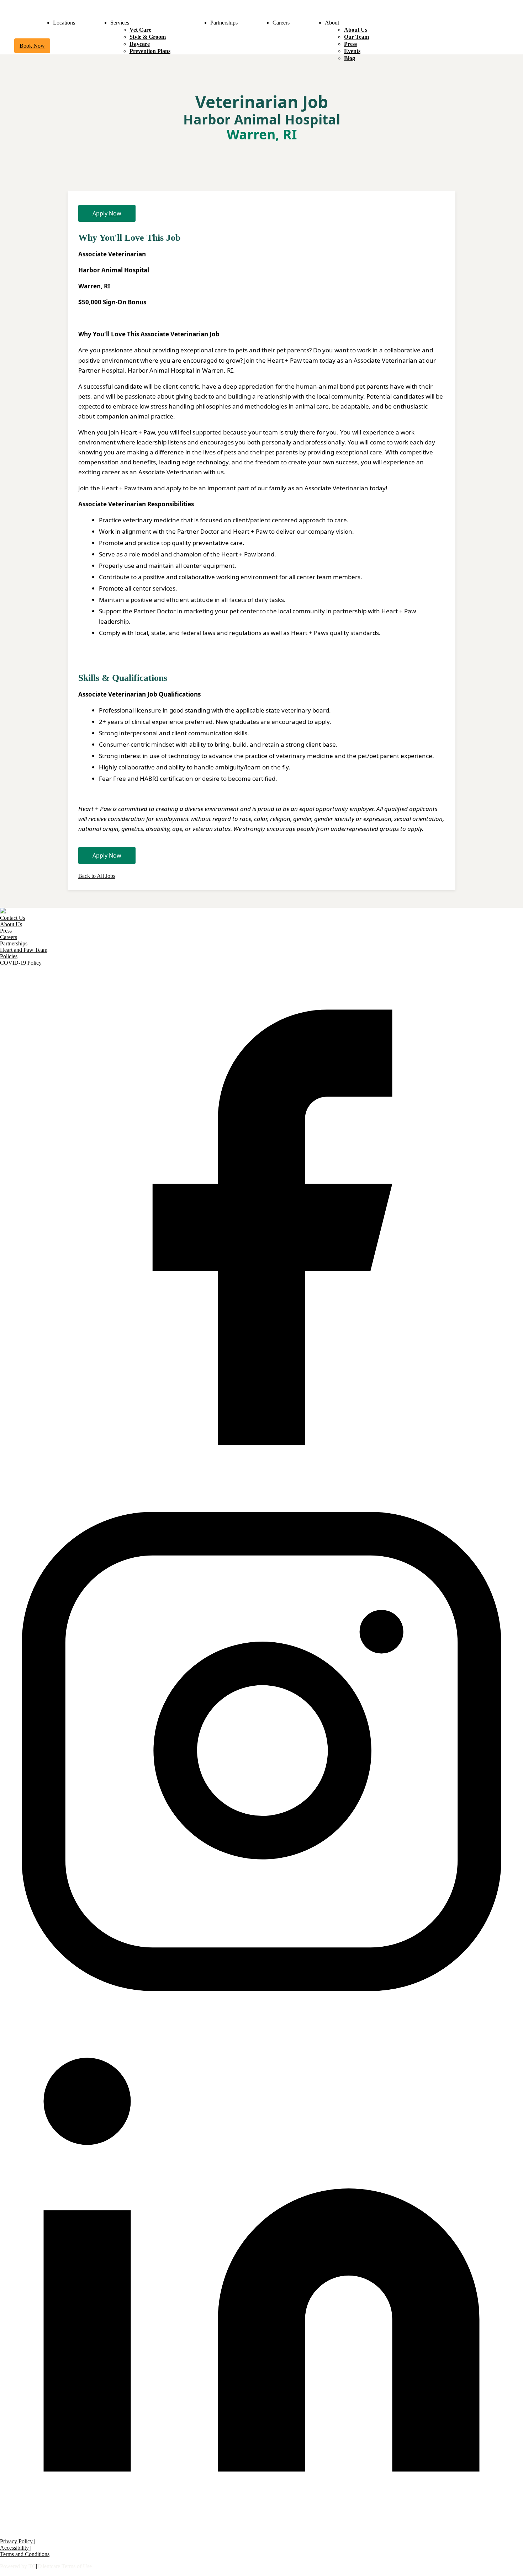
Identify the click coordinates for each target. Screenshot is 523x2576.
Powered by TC (18, 2566)
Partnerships (224, 23)
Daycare (140, 44)
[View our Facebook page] (261, 1487)
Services (120, 23)
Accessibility (15, 2548)
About (332, 23)
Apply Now (107, 213)
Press (350, 44)
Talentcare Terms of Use (64, 2566)
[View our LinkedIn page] (261, 2535)
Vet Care (140, 30)
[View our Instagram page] (261, 2011)
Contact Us (13, 918)
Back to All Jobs (97, 876)
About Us (356, 30)
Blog (350, 58)
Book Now (32, 46)
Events (352, 51)
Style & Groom (148, 37)
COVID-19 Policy (21, 963)
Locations (64, 23)
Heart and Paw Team (24, 950)
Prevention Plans (150, 51)
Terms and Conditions (25, 2554)
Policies (9, 956)
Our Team (356, 37)
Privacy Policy (17, 2541)
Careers (281, 23)
